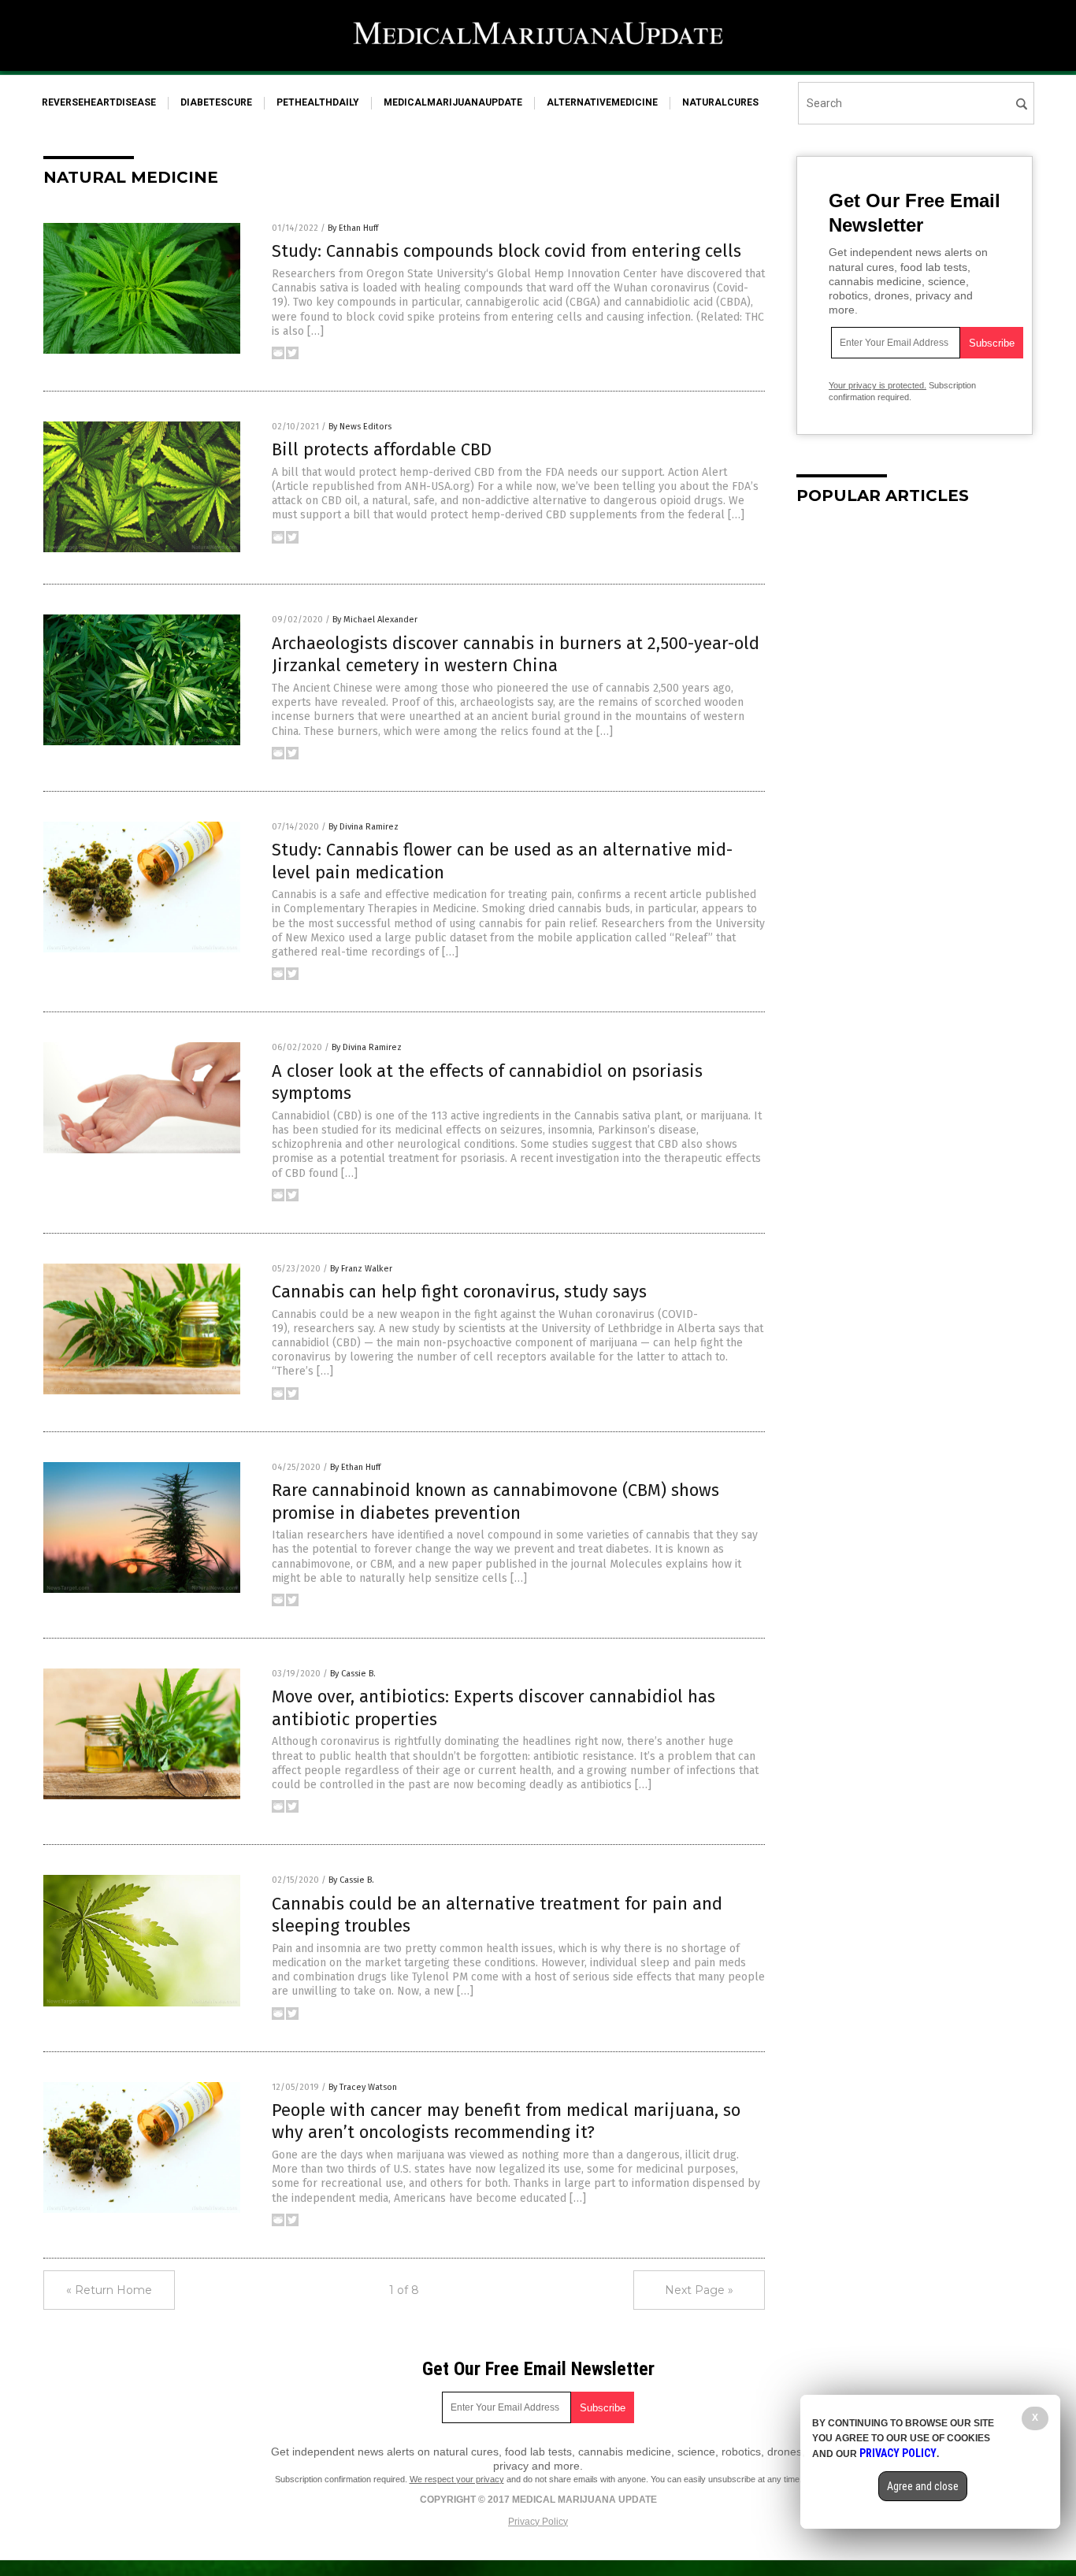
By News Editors (360, 427)
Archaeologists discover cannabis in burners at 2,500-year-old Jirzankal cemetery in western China (516, 655)
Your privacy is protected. (877, 385)
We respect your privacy (457, 2479)
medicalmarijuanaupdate (453, 102)
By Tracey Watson (363, 2087)
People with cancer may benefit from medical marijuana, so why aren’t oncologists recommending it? (506, 2121)
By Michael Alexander (375, 620)
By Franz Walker (361, 1269)
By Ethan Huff (353, 228)
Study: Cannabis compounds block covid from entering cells (506, 251)
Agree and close (923, 2486)
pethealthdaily (318, 102)
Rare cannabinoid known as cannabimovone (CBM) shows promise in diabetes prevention (495, 1501)
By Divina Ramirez (364, 827)
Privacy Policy (538, 2522)
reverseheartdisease (99, 102)
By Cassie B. (353, 1674)
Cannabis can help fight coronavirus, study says (459, 1292)
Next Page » (699, 2290)
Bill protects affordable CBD (382, 449)
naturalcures (720, 102)
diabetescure (216, 102)
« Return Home (109, 2290)
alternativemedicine (602, 102)
